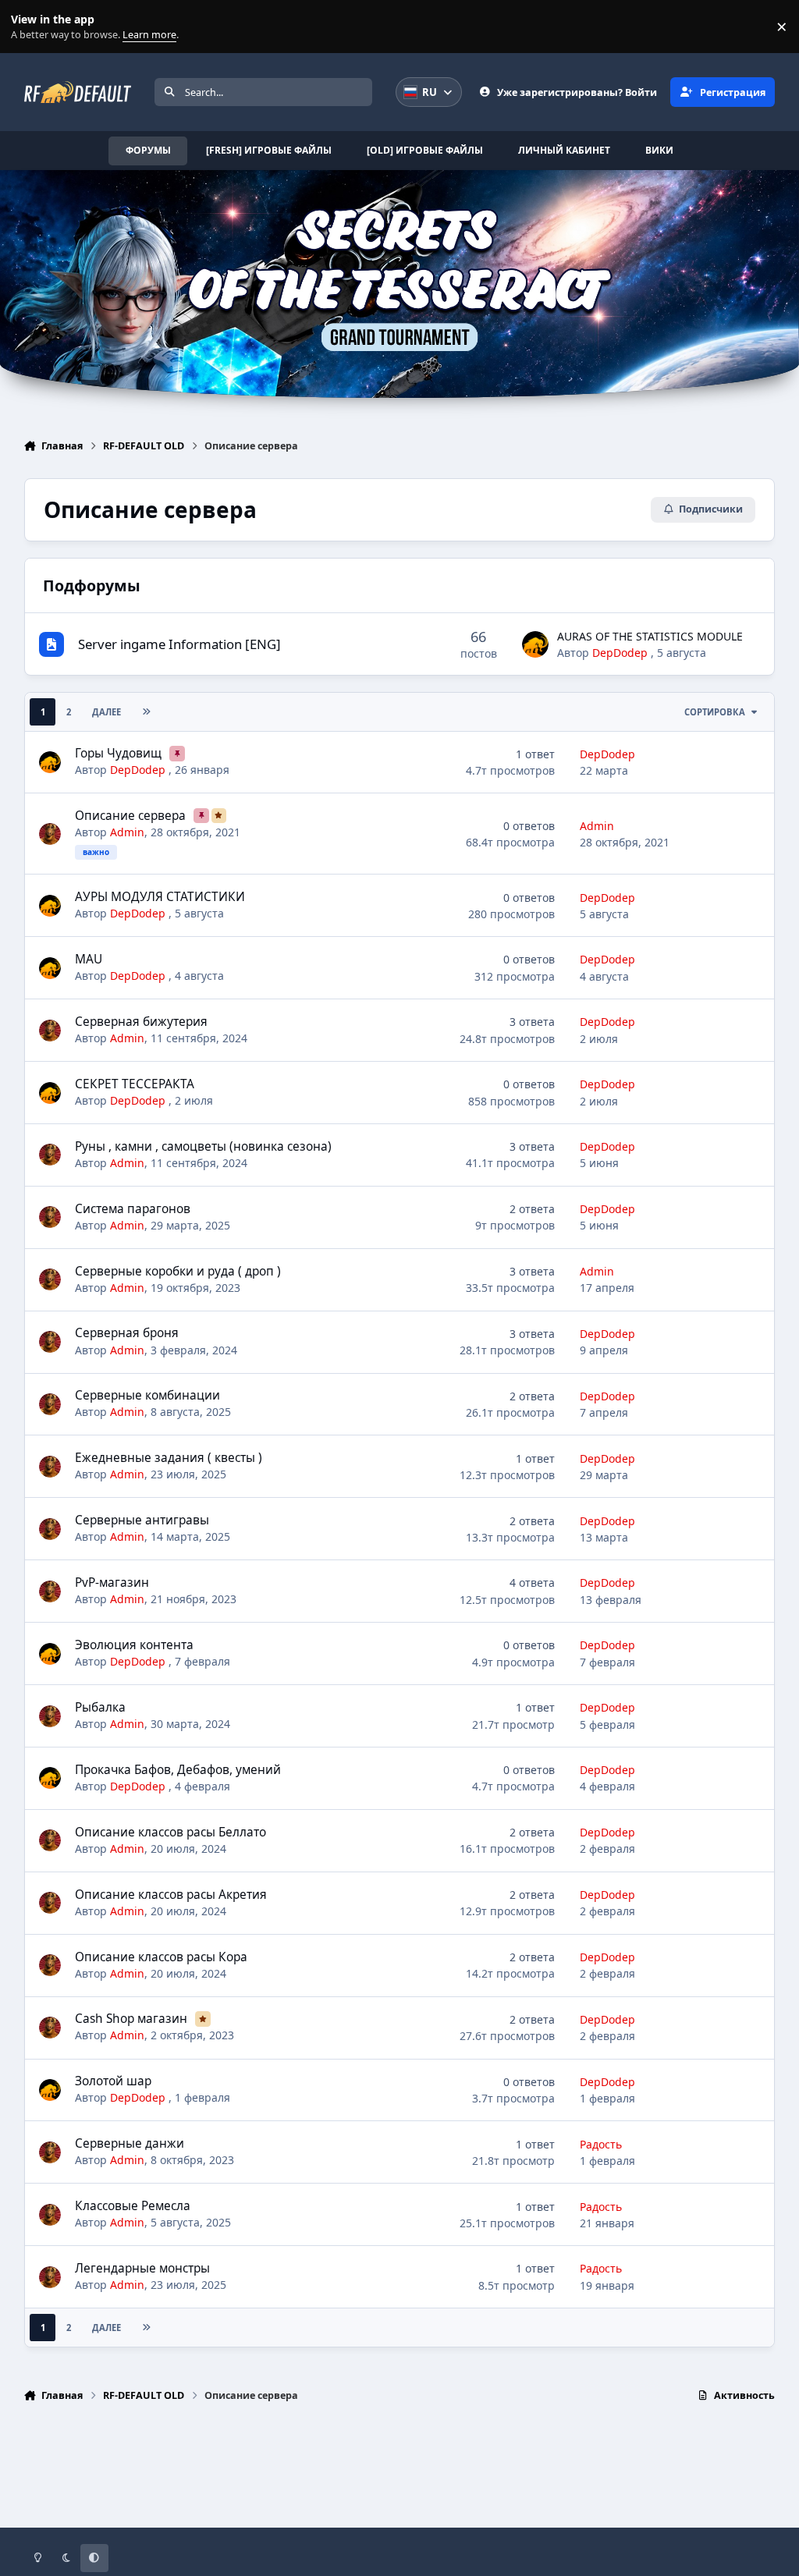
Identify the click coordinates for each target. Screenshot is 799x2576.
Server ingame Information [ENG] (179, 644)
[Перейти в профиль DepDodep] (535, 644)
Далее (107, 712)
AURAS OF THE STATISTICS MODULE (650, 636)
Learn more (30, 27)
